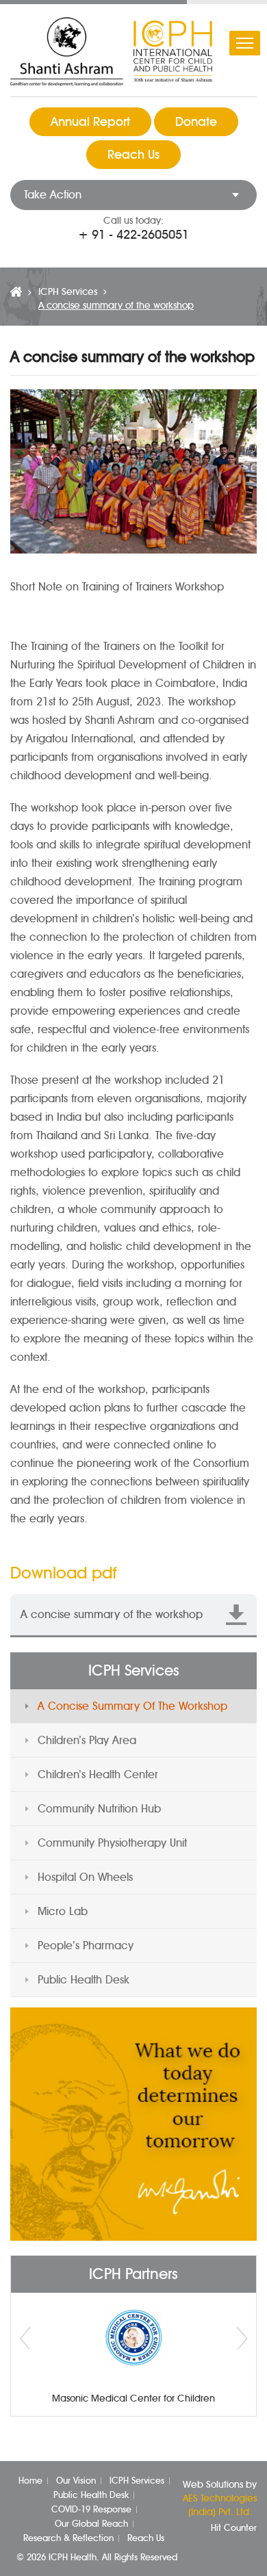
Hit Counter (234, 2527)
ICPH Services (68, 292)
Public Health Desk (84, 1980)
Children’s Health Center (98, 1774)
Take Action (53, 195)
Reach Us (133, 155)
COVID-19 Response (91, 2509)
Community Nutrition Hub (99, 1809)
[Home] (16, 292)
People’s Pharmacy (86, 1946)
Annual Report (90, 122)
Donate (196, 122)
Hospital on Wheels (85, 1877)
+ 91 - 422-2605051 (133, 235)
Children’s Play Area (87, 1740)
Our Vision (76, 2480)
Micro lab (63, 1911)
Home (30, 2480)
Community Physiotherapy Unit (112, 1843)
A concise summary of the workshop (132, 1706)
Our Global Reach (91, 2523)
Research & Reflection (68, 2538)
